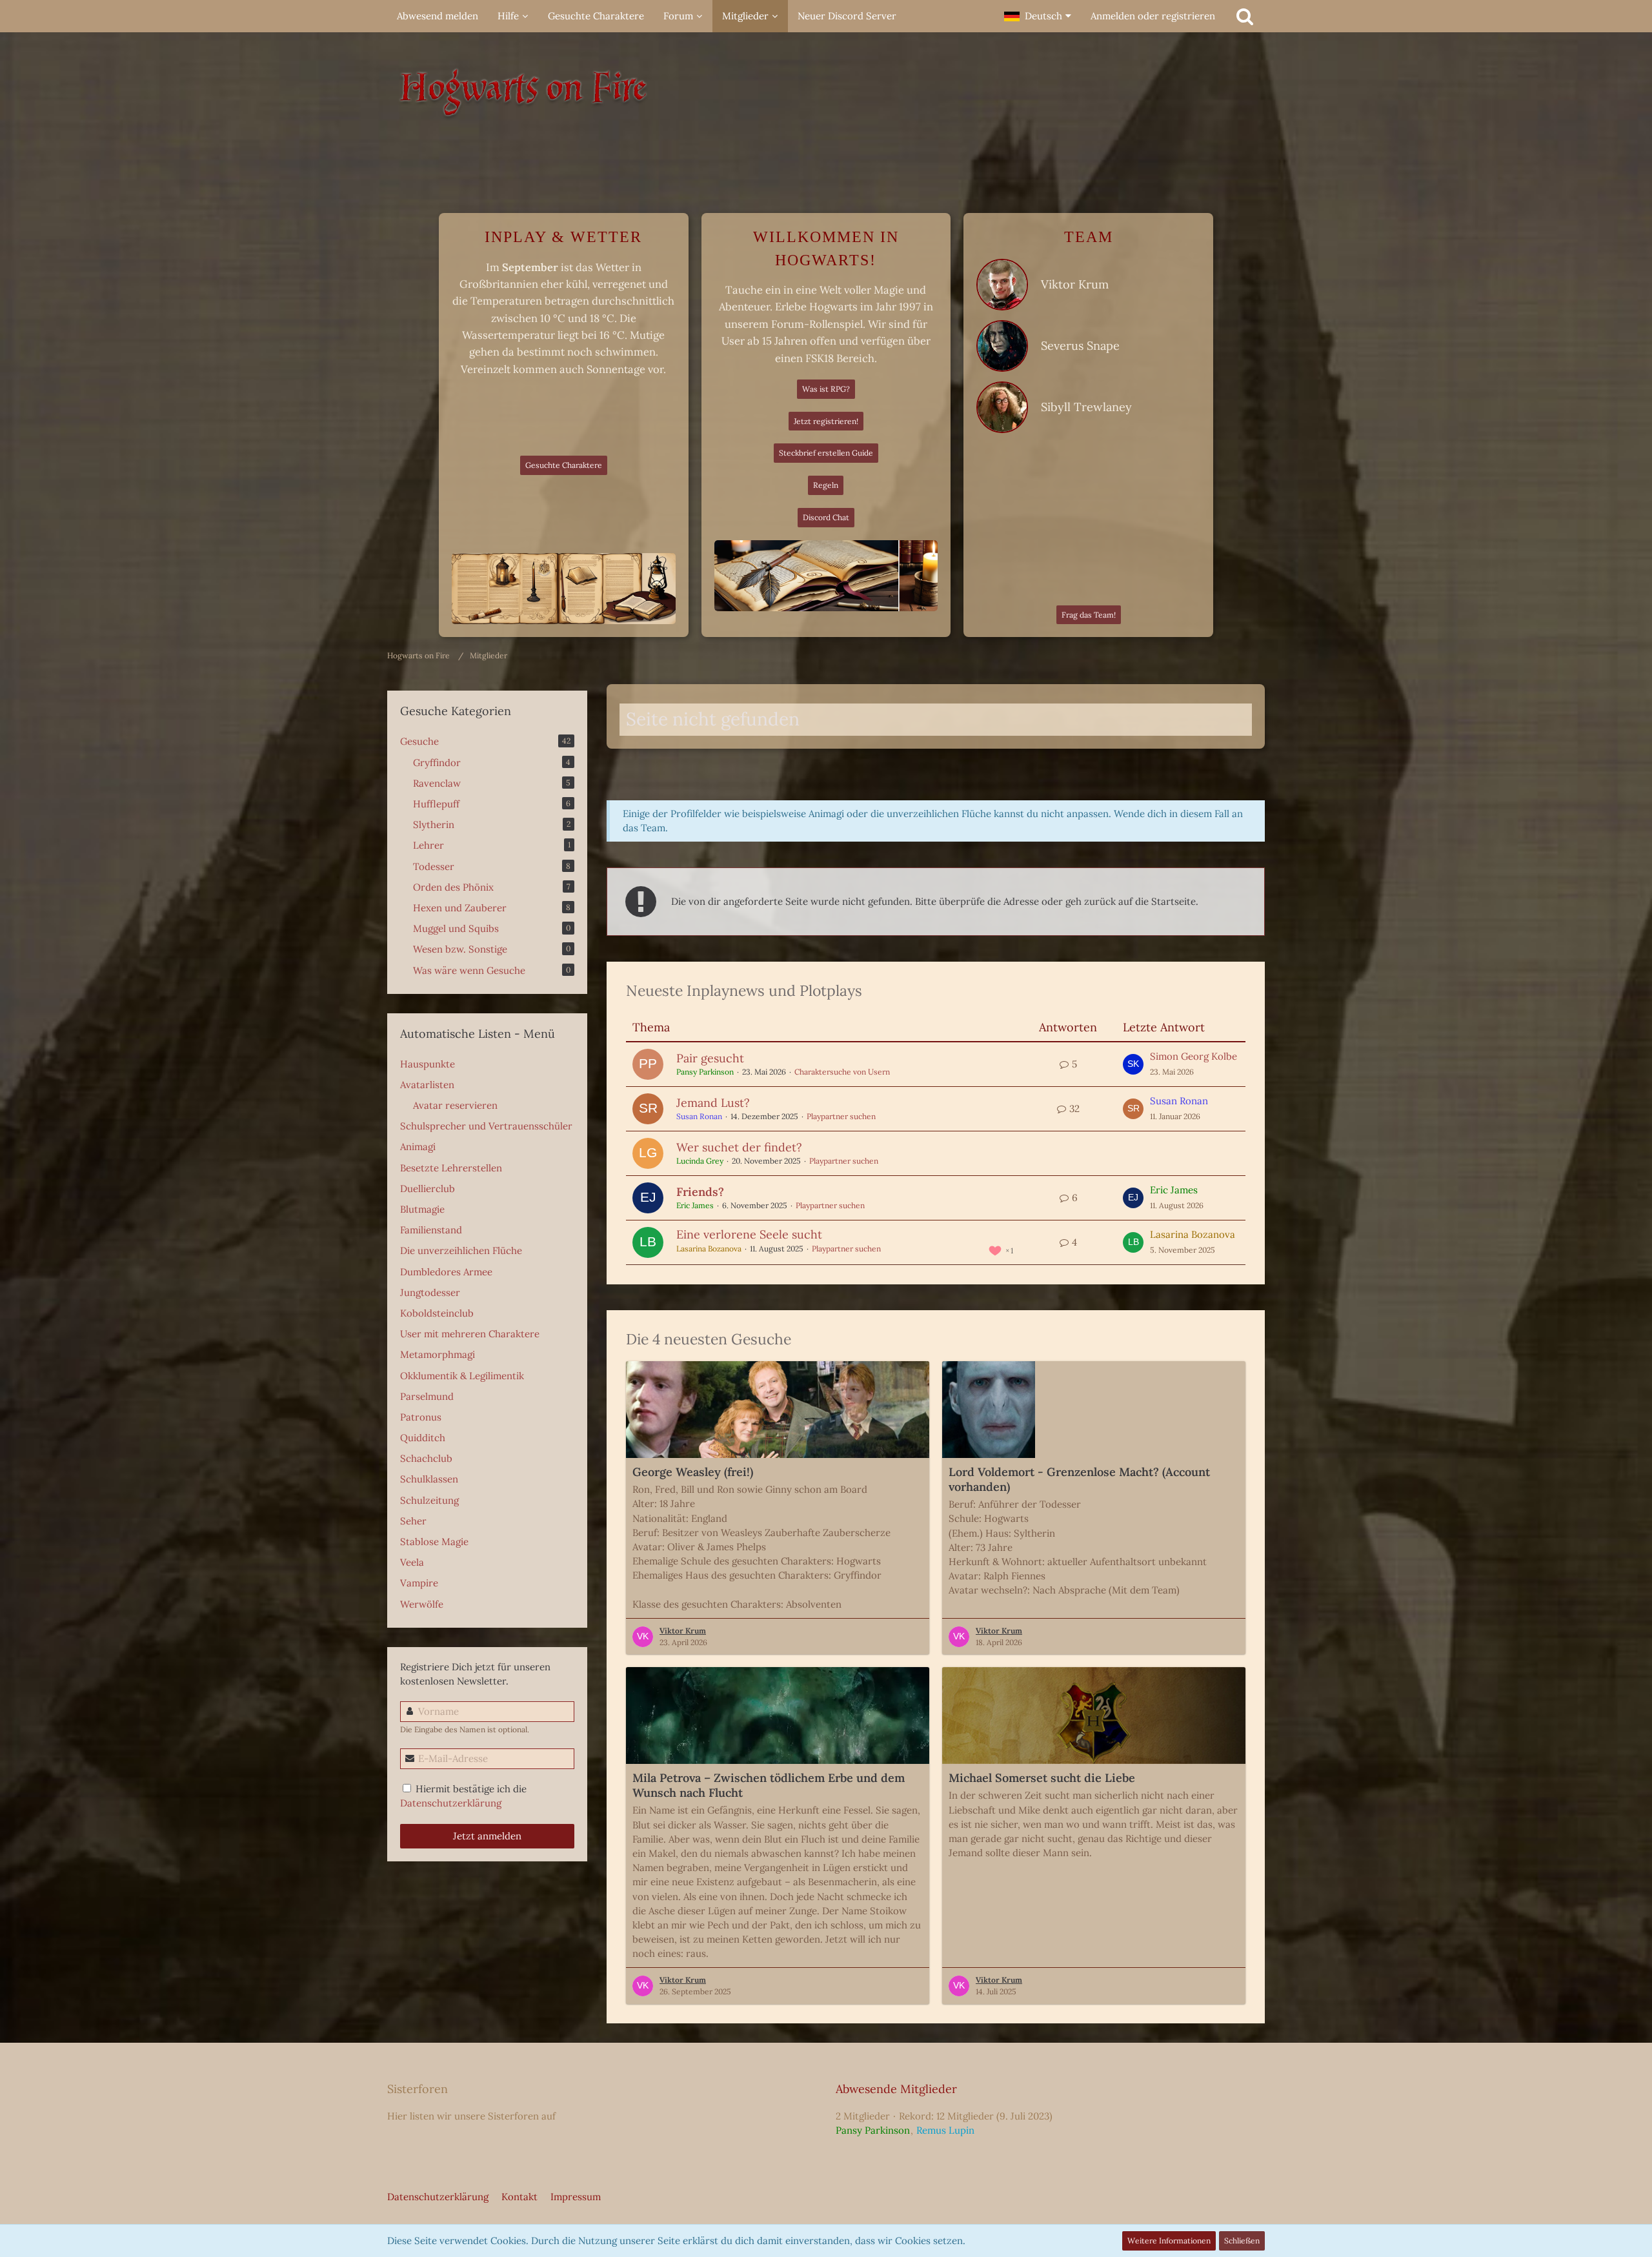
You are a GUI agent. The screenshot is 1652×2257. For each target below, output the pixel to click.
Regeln (826, 485)
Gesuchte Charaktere (564, 465)
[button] (1038, 16)
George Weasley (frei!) (693, 1472)
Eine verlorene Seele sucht (749, 1234)
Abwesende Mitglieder (896, 2089)
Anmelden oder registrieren (1153, 16)
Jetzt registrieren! (826, 421)
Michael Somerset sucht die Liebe (1042, 1778)
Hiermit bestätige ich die (463, 1796)
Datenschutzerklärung (451, 1803)
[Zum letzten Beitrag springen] (1133, 1064)
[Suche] (1245, 16)
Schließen (1242, 2241)
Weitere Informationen (1169, 2241)
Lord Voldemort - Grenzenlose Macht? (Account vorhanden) (1079, 1479)
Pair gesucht (710, 1058)
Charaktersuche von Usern (842, 1072)
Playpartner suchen (841, 1116)
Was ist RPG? (826, 389)
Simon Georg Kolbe (1194, 1056)
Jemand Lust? (713, 1103)
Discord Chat (826, 517)
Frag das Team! (1089, 615)
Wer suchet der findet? (739, 1147)
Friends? (700, 1192)
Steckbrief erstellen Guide (826, 453)
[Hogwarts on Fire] (826, 97)
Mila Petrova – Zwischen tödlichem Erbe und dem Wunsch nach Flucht (769, 1785)
